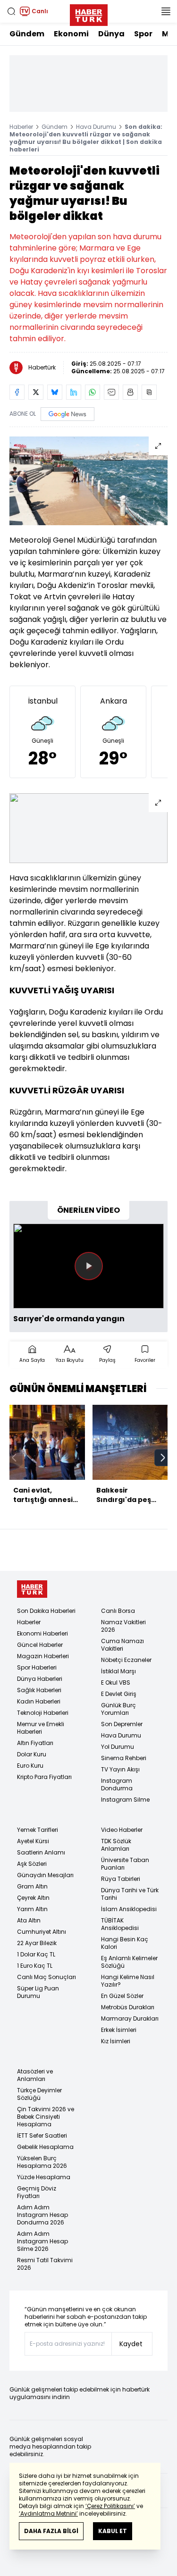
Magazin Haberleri (43, 1656)
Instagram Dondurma (117, 1784)
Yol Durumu (118, 1747)
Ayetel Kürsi (33, 1841)
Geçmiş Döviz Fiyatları (37, 2192)
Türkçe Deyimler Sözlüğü (39, 2094)
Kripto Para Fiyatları (44, 1777)
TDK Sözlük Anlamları (116, 1845)
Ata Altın (29, 1920)
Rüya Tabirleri (121, 1879)
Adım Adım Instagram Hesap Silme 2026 (42, 2241)
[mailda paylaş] (111, 392)
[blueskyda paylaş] (55, 392)
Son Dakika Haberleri (46, 1611)
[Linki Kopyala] (149, 392)
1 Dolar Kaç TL (36, 1954)
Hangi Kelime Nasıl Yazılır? (128, 1981)
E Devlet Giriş (119, 1694)
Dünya (111, 34)
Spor (143, 34)
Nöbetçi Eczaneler (126, 1660)
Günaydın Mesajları (45, 1875)
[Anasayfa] (32, 1589)
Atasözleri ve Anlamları (35, 2075)
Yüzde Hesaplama (44, 2177)
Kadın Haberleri (39, 1701)
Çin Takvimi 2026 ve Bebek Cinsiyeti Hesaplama (46, 2117)
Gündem (27, 34)
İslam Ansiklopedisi (129, 1909)
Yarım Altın (32, 1909)
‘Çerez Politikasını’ (110, 2506)
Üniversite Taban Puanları (125, 1864)
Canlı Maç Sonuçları (46, 1977)
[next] (163, 1458)
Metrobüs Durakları (128, 2007)
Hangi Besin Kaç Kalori (125, 1943)
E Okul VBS (116, 1682)
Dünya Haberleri (40, 1679)
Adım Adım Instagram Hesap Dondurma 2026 (42, 2215)
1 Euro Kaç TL (35, 1966)
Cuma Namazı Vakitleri (122, 1645)
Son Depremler (122, 1724)
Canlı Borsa (118, 1611)
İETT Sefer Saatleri (42, 2135)
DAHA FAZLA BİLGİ (51, 2531)
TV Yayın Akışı (120, 1769)
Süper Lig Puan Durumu (38, 1992)
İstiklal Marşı (118, 1671)
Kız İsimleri (116, 2041)
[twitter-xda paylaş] (36, 392)
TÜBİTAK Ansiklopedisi (120, 1924)
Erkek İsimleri (119, 2030)
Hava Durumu (96, 127)
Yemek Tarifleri (38, 1830)
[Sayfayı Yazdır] (130, 392)
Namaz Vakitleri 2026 (123, 1626)
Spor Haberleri (37, 1667)
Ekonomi (71, 34)
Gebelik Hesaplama (45, 2147)
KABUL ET (113, 2531)
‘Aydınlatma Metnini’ (48, 2513)
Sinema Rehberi (124, 1758)
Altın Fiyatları (35, 1743)
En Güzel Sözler (122, 1996)
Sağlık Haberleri (39, 1690)
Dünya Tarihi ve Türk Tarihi (130, 1894)
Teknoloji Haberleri (43, 1713)
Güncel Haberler (40, 1645)
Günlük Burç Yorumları (118, 1709)
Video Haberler (122, 1830)
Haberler (21, 127)
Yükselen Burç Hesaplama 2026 (42, 2162)
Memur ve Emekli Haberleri (41, 1728)
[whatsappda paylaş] (93, 392)
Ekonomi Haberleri (42, 1633)
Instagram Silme (125, 1800)
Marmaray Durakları (130, 2018)
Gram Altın (32, 1886)
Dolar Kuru (32, 1754)
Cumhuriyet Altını (42, 1932)
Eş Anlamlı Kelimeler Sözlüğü (129, 1962)
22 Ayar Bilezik (37, 1943)
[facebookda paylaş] (17, 392)
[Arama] (11, 11)
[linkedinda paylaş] (74, 392)
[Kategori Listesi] (166, 11)
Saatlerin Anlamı (41, 1852)
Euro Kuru (30, 1766)
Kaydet (131, 2344)
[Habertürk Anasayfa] (89, 13)
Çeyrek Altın (33, 1898)
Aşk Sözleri (32, 1864)
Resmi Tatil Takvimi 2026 (45, 2264)
